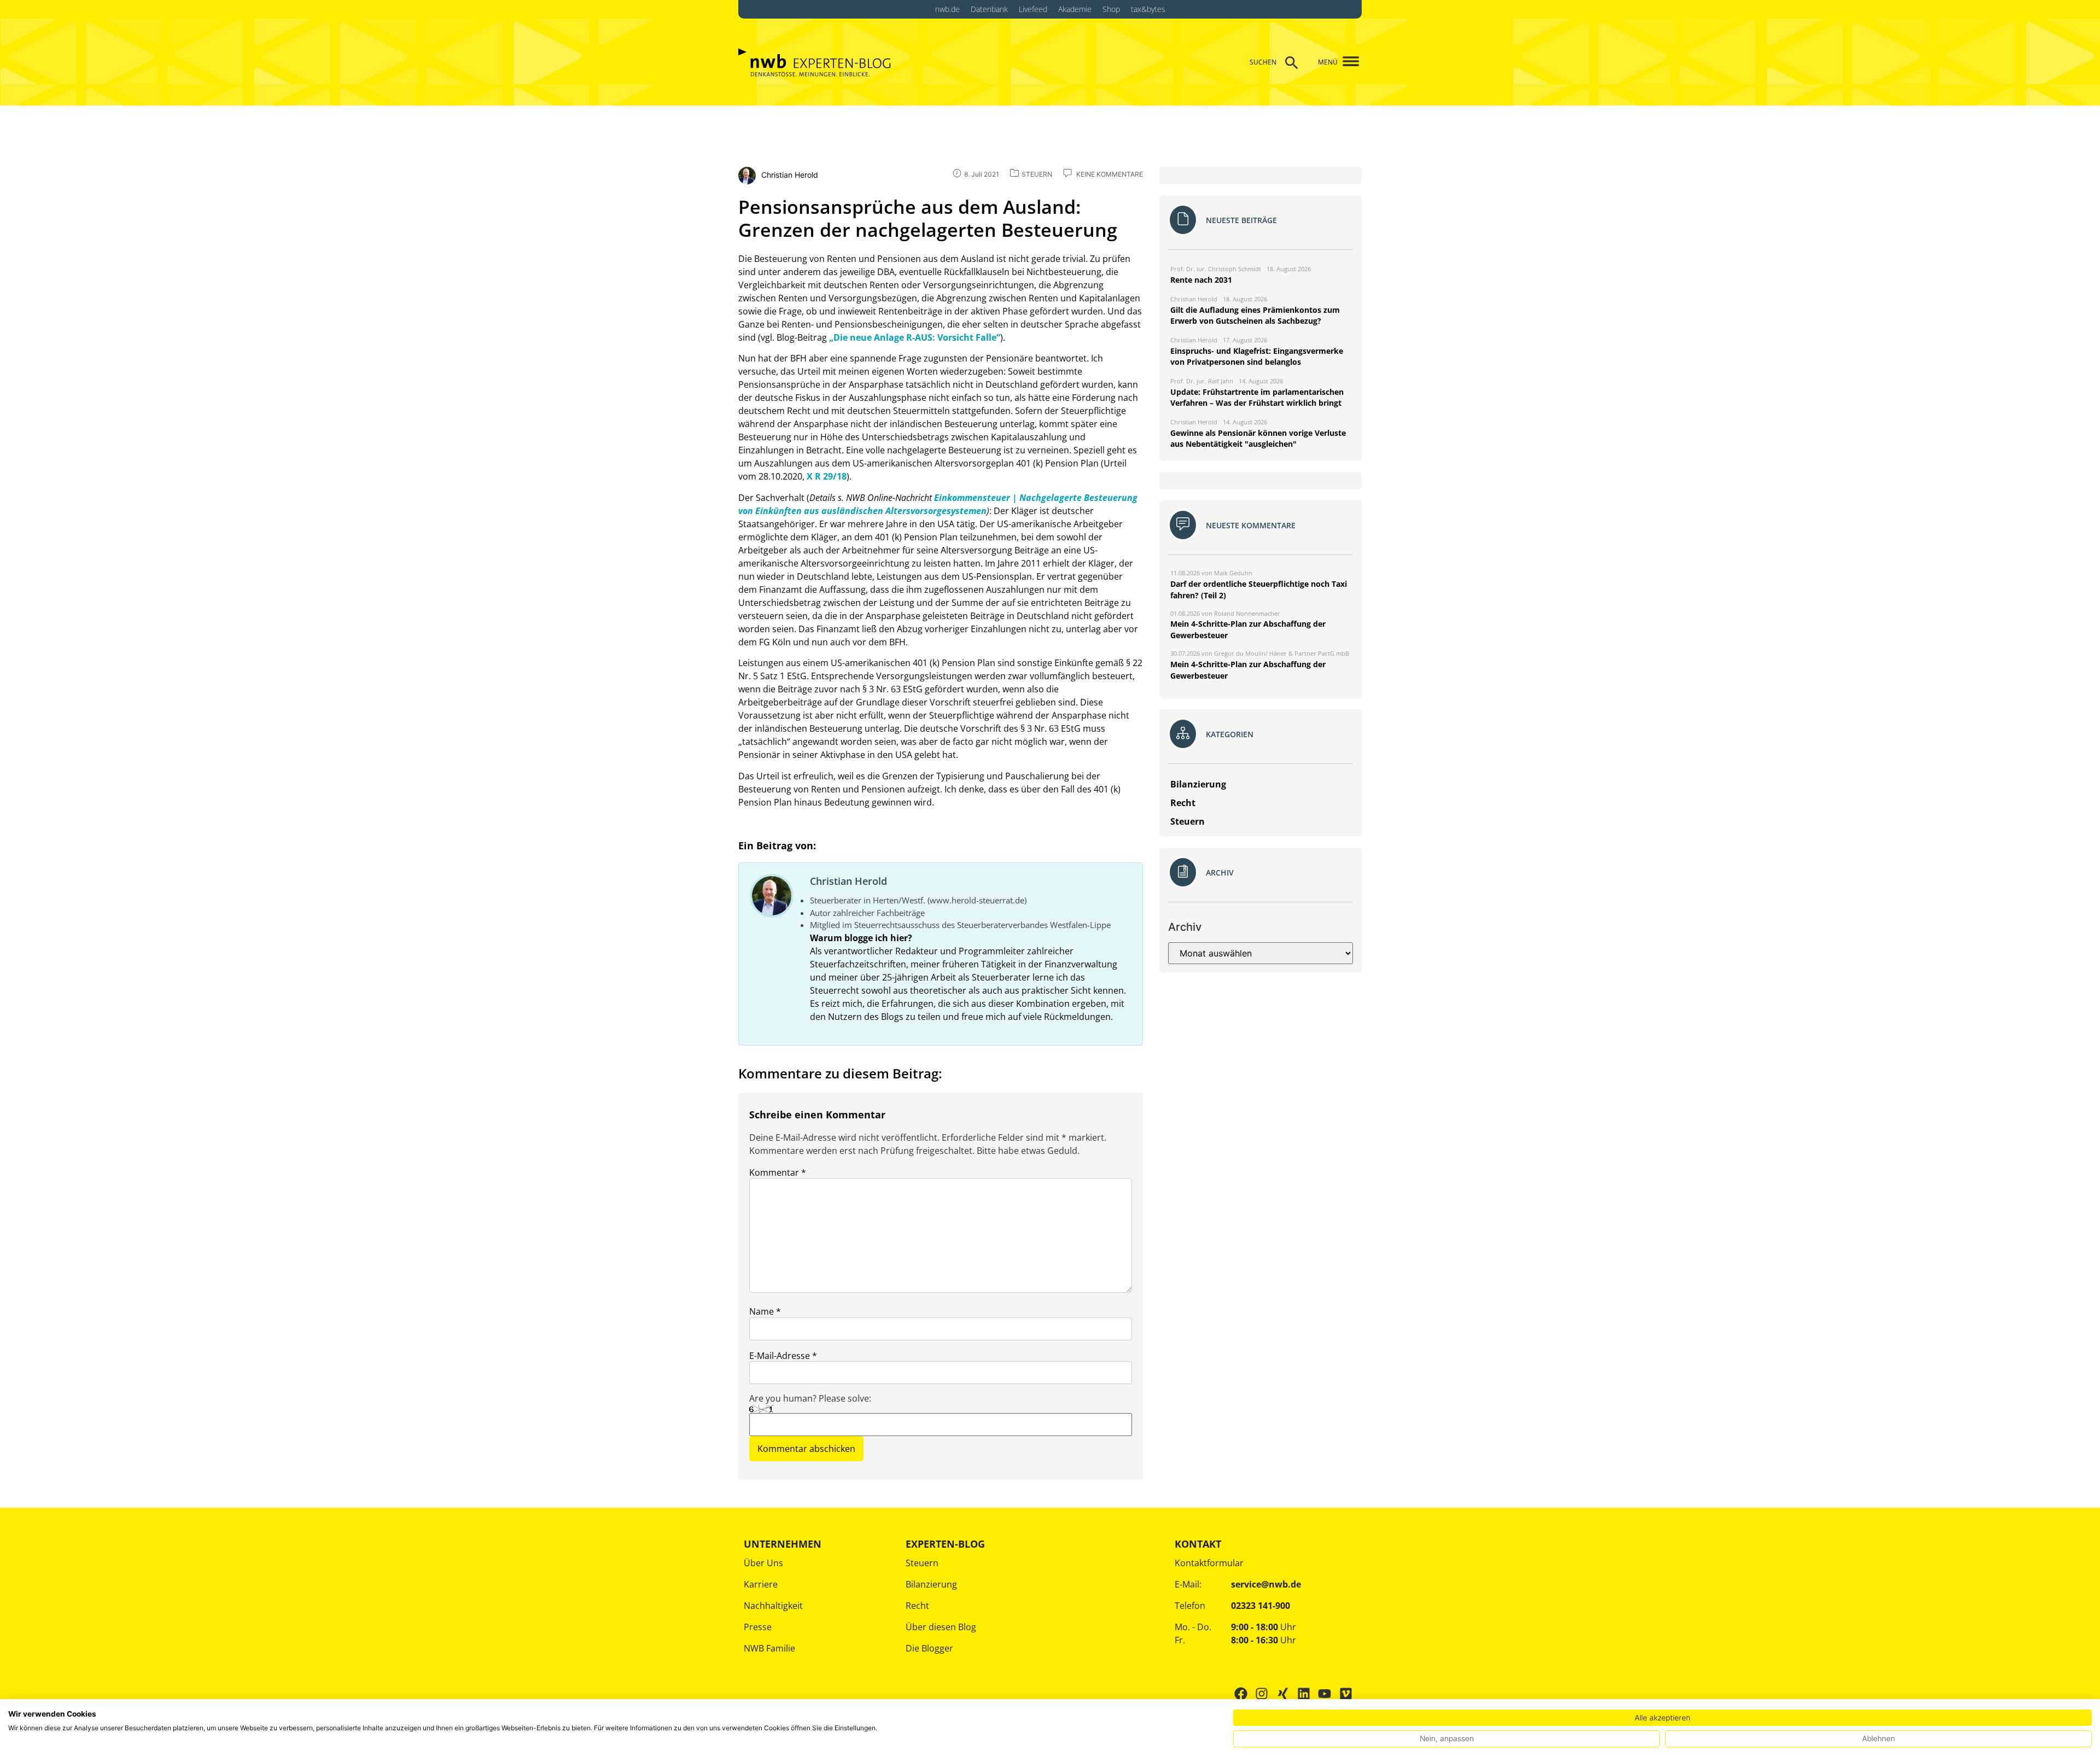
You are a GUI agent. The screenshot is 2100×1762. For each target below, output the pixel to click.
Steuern (922, 1563)
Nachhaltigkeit (773, 1606)
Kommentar (778, 1172)
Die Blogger (929, 1648)
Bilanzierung (931, 1584)
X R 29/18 (827, 476)
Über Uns (763, 1563)
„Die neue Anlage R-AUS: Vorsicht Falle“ (915, 337)
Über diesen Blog (941, 1627)
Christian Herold (848, 881)
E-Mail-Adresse (783, 1356)
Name (765, 1311)
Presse (758, 1627)
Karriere (761, 1584)
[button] (1347, 62)
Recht (917, 1606)
